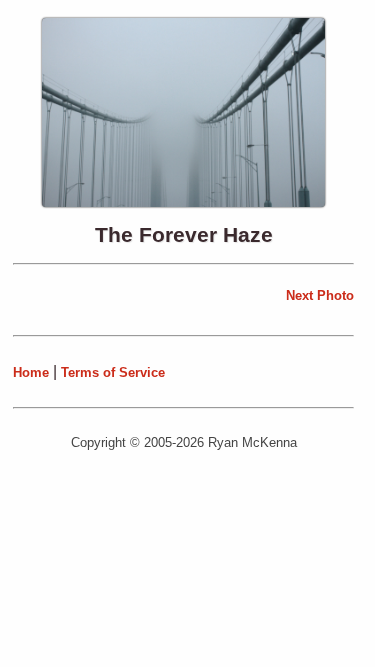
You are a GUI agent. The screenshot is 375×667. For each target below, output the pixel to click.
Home (31, 372)
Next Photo (320, 295)
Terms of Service (113, 372)
